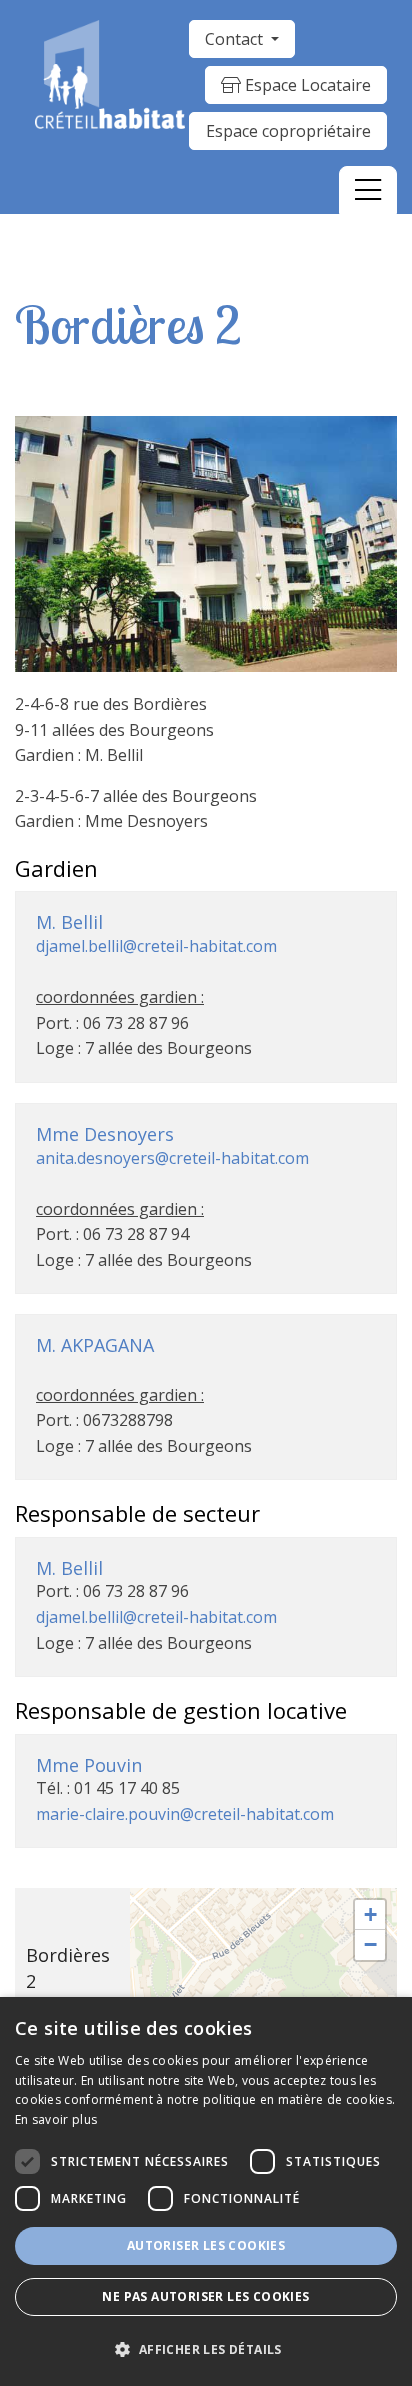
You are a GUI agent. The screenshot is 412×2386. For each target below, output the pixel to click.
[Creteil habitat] (110, 74)
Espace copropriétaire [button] (288, 131)
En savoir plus (56, 2119)
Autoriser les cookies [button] (206, 2245)
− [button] (370, 1944)
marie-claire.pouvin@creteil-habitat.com (185, 1814)
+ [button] (370, 1914)
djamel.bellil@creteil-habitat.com (156, 946)
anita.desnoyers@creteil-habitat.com (172, 1158)
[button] (206, 2350)
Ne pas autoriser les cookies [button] (205, 2296)
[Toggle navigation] (368, 190)
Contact (236, 39)
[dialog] (206, 2191)
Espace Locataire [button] (306, 85)
